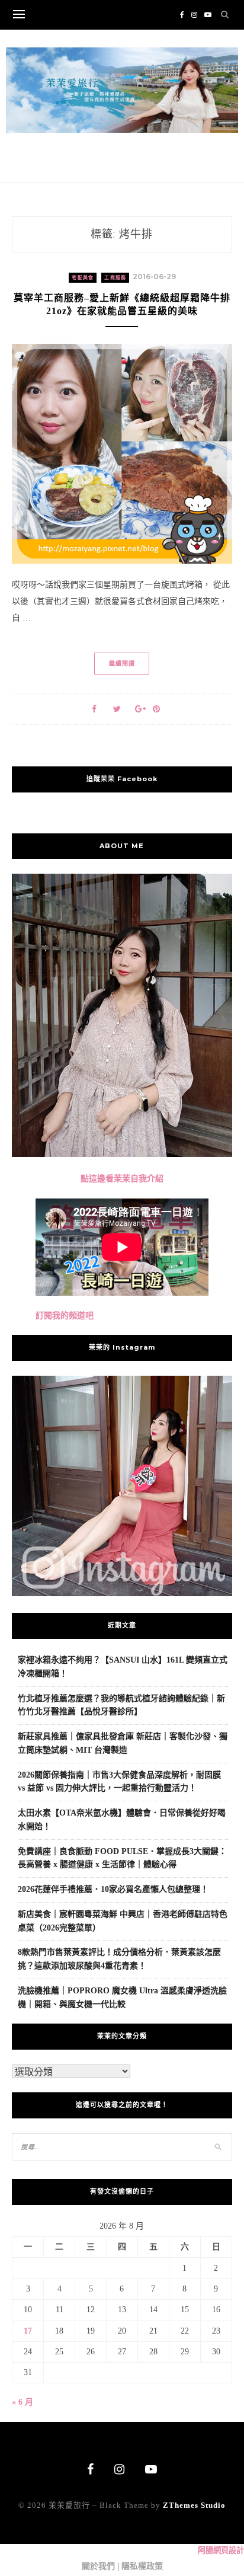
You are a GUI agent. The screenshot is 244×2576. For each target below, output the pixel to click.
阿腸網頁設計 (221, 2550)
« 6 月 (23, 2402)
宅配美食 (83, 278)
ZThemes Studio (194, 2505)
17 (28, 2331)
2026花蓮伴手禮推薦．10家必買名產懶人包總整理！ (113, 1889)
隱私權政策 (142, 2566)
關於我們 (98, 2566)
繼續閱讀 (122, 664)
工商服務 (115, 278)
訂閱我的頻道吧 (65, 1316)
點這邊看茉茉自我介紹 (122, 1179)
